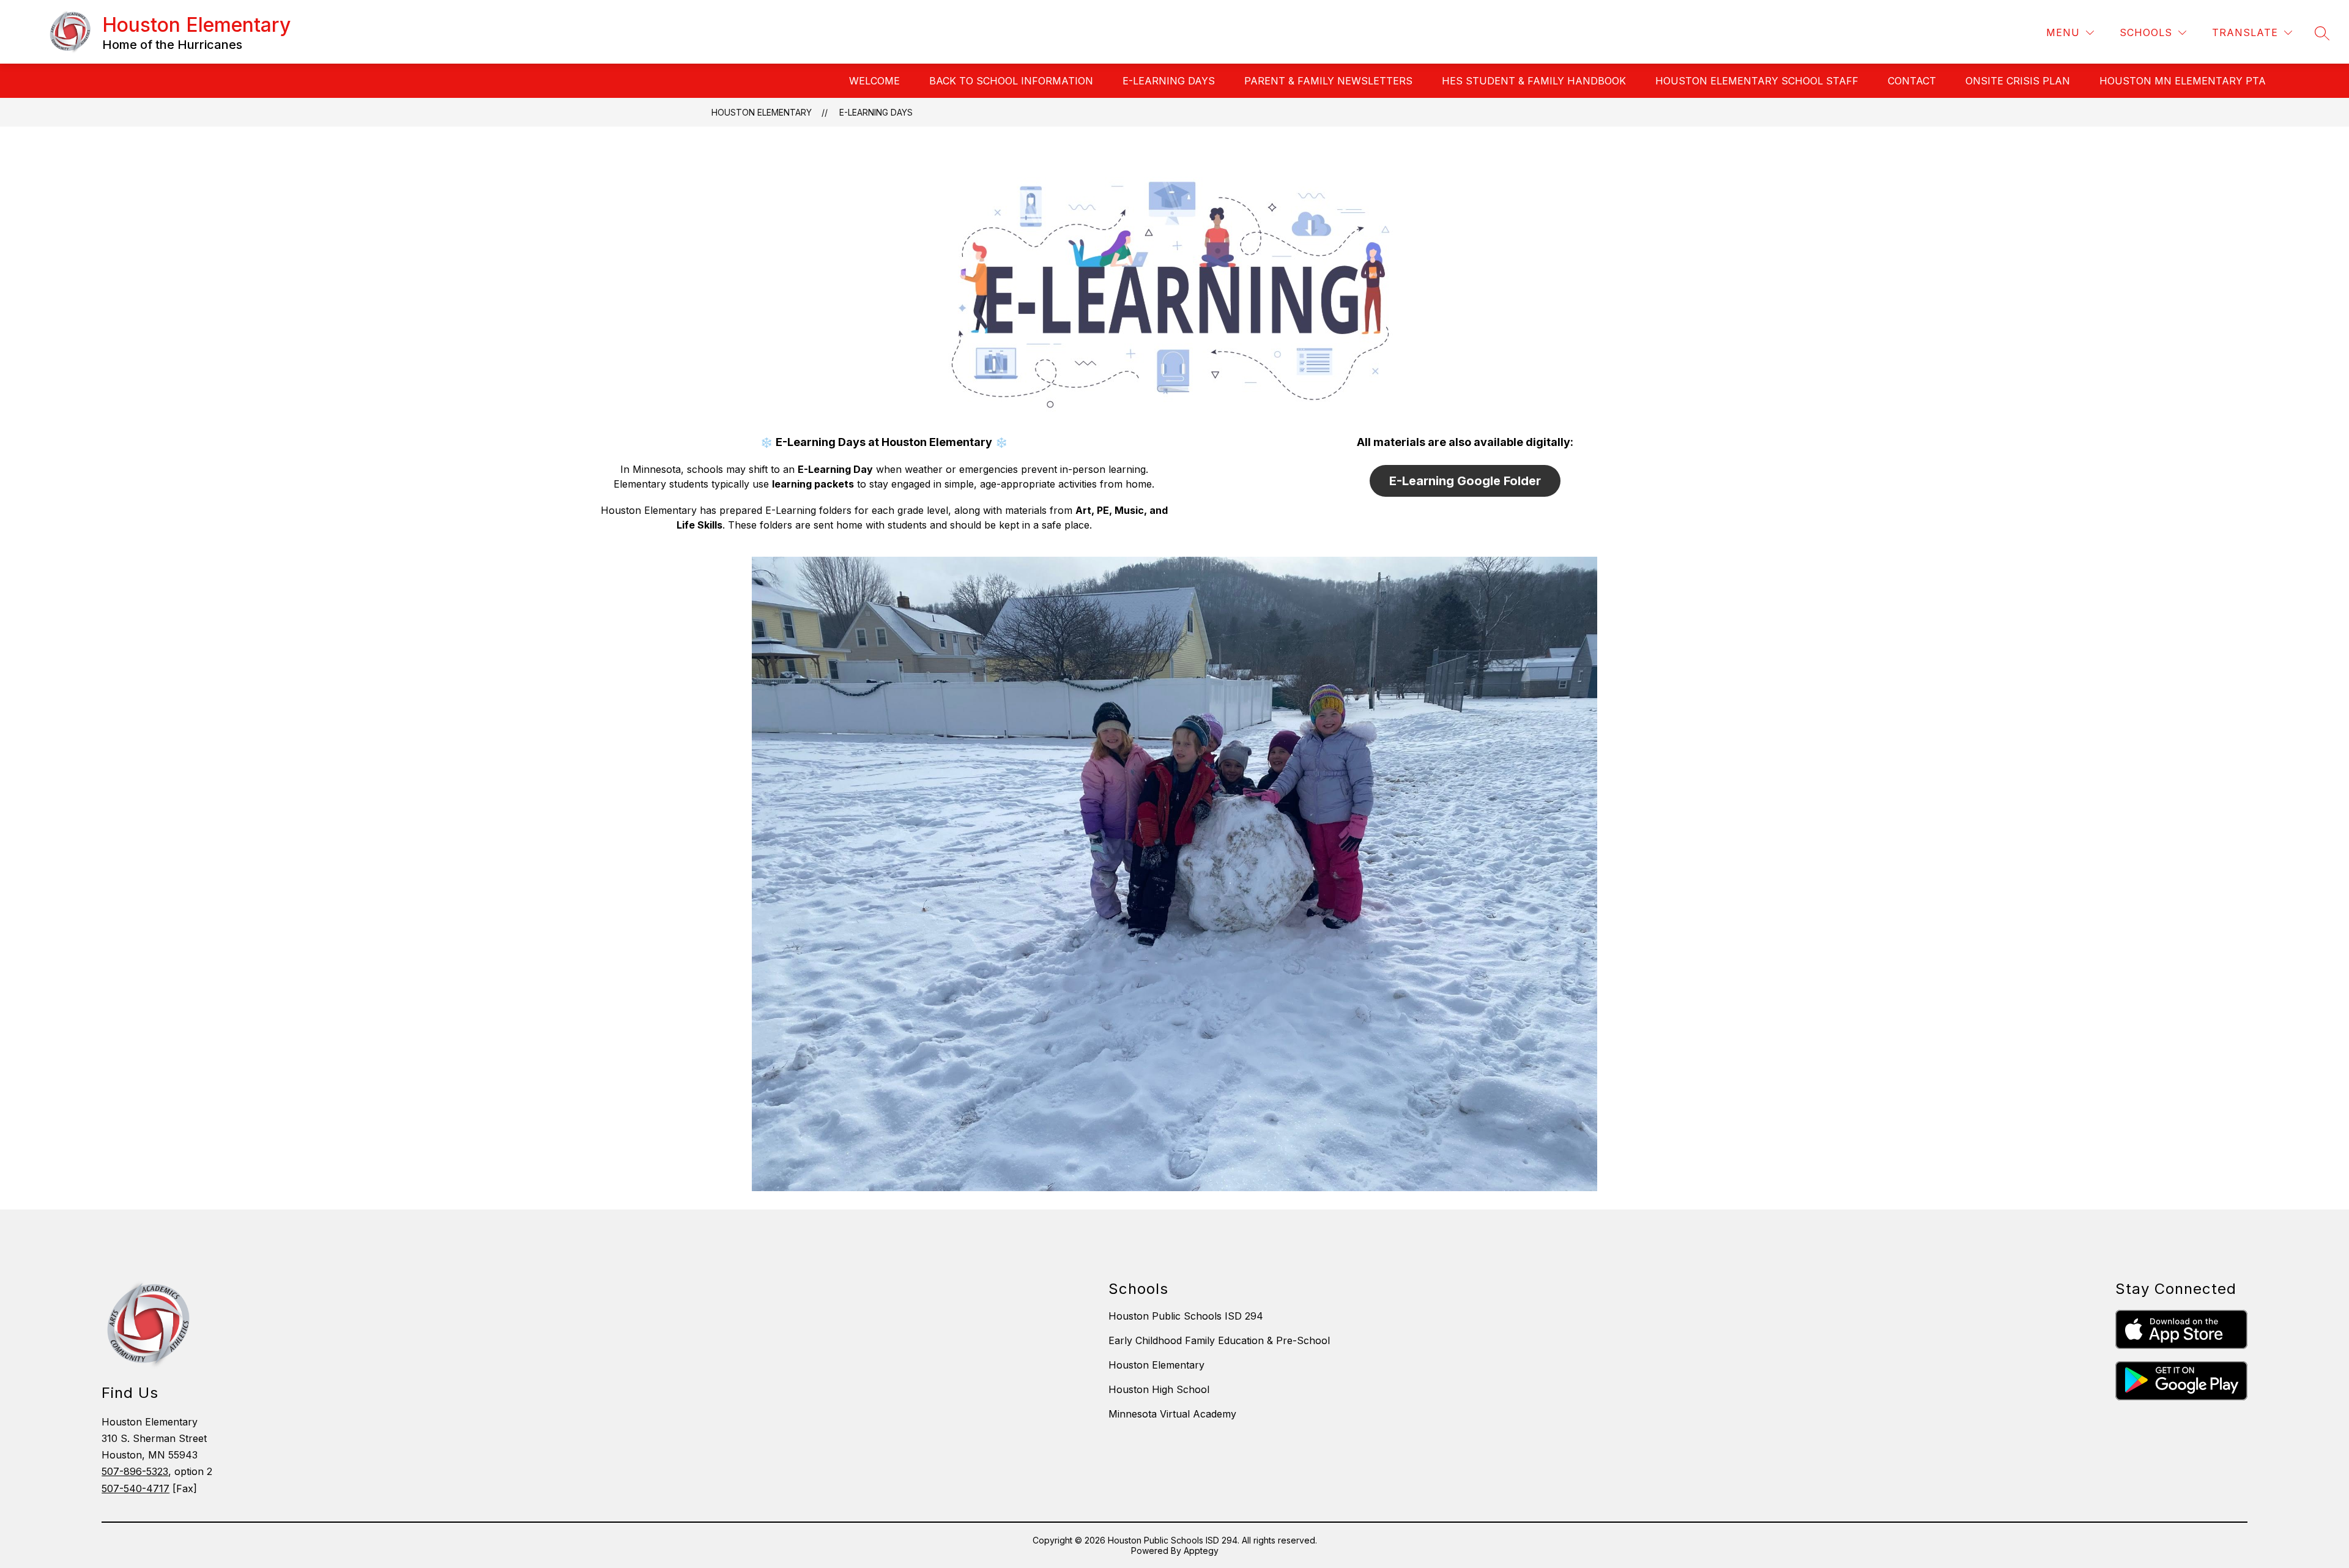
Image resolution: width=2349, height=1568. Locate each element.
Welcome (874, 81)
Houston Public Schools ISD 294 (1186, 1316)
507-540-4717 (135, 1488)
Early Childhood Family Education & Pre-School (1219, 1340)
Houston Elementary (762, 112)
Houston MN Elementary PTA (2183, 81)
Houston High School (1159, 1389)
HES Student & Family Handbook (1534, 81)
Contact (1912, 81)
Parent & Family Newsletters (1328, 81)
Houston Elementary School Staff (1757, 81)
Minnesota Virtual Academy (1172, 1414)
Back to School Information (1011, 81)
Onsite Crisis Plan (2018, 81)
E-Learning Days (1169, 81)
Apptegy (1201, 1551)
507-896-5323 (135, 1471)
